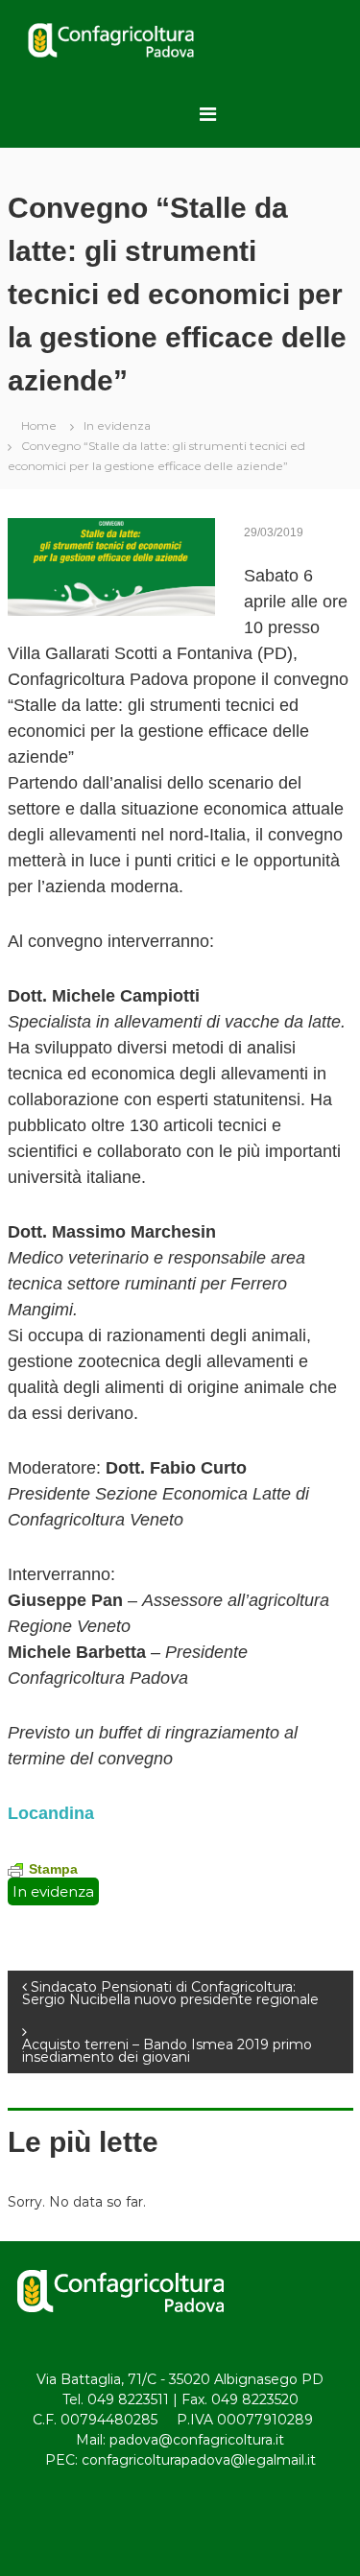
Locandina (51, 1813)
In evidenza (117, 425)
